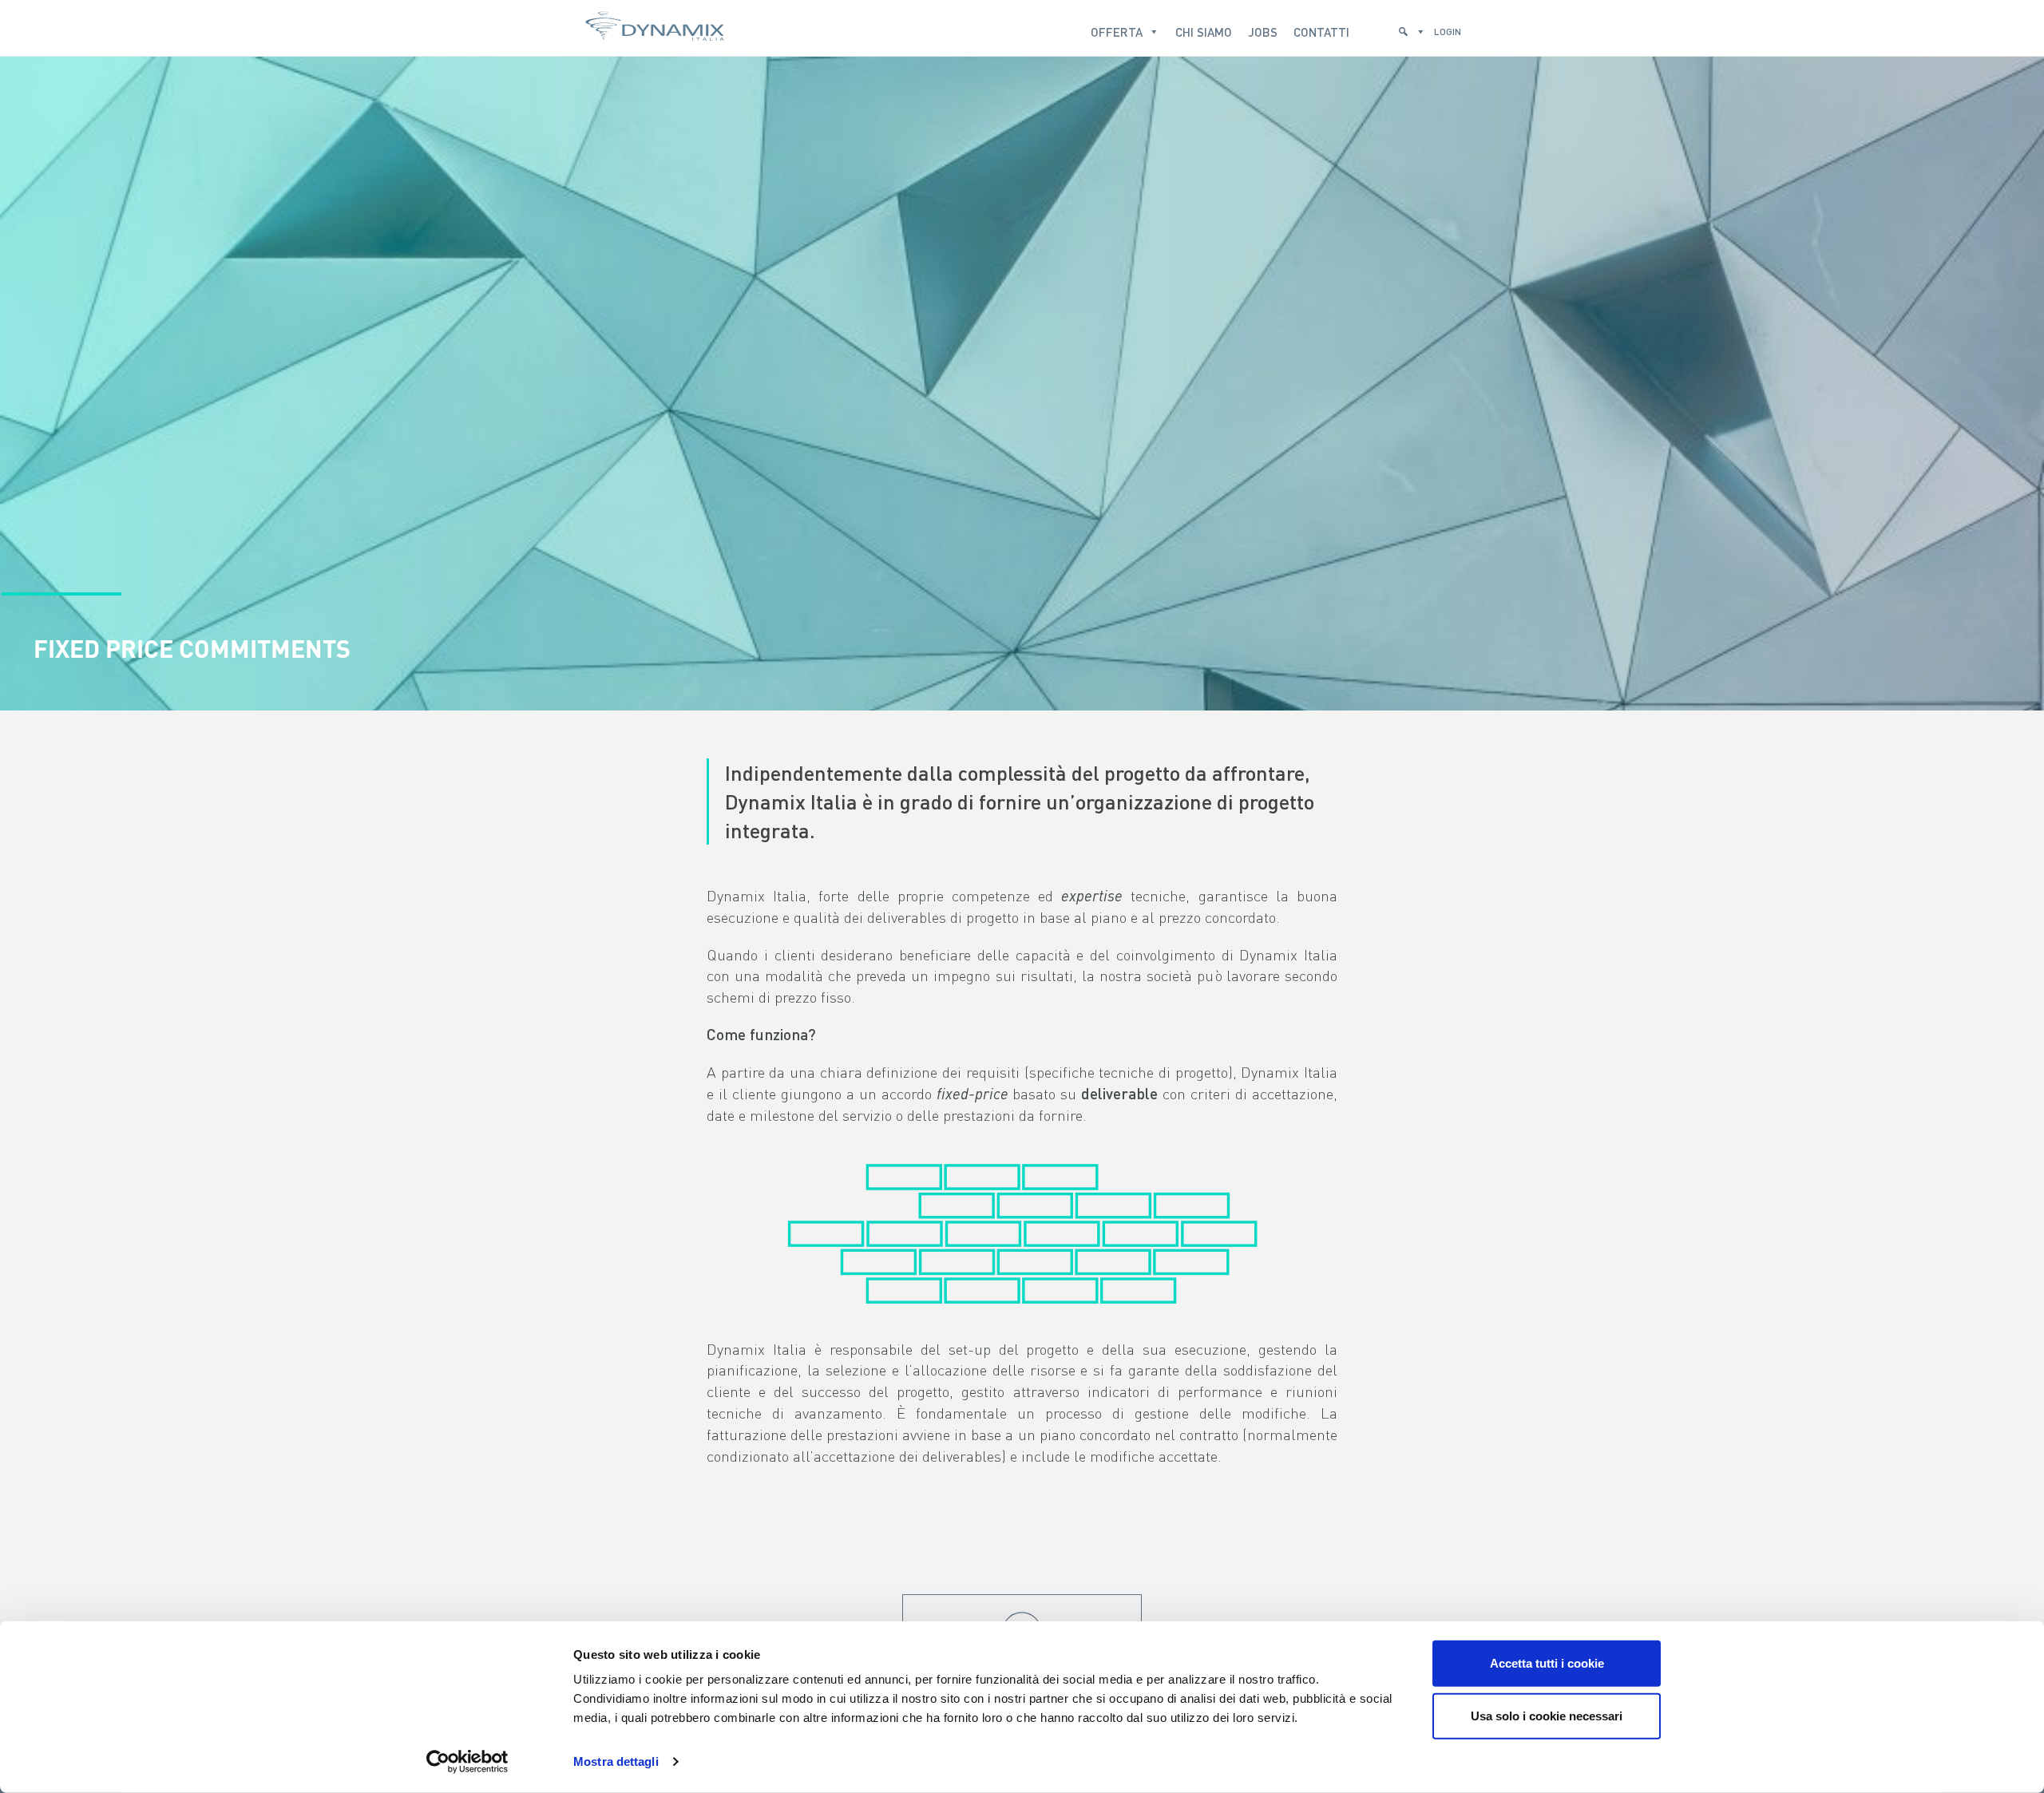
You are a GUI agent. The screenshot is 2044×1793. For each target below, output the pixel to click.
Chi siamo (1204, 32)
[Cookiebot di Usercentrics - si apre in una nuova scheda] (467, 1762)
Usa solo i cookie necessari (1547, 1715)
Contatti (1321, 32)
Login (1448, 32)
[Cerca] (1412, 28)
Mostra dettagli (616, 1761)
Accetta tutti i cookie (1547, 1663)
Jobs (1263, 32)
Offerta (1117, 32)
